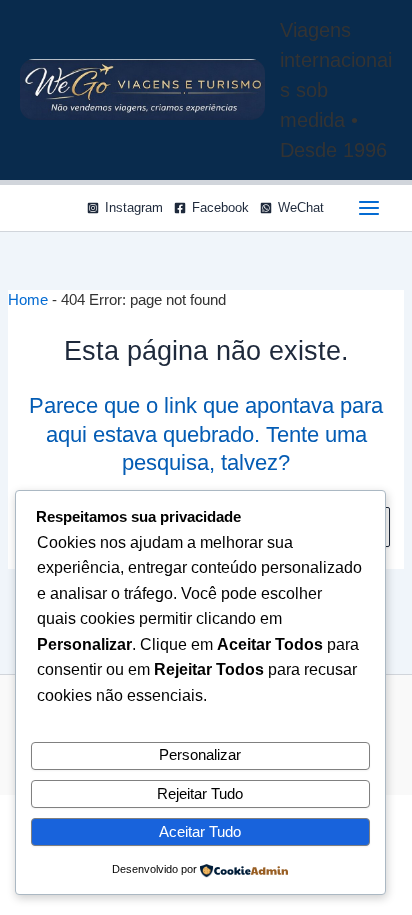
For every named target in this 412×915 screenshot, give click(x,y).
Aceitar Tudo (200, 832)
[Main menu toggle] (369, 208)
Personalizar (200, 755)
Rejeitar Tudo (200, 794)
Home (28, 300)
